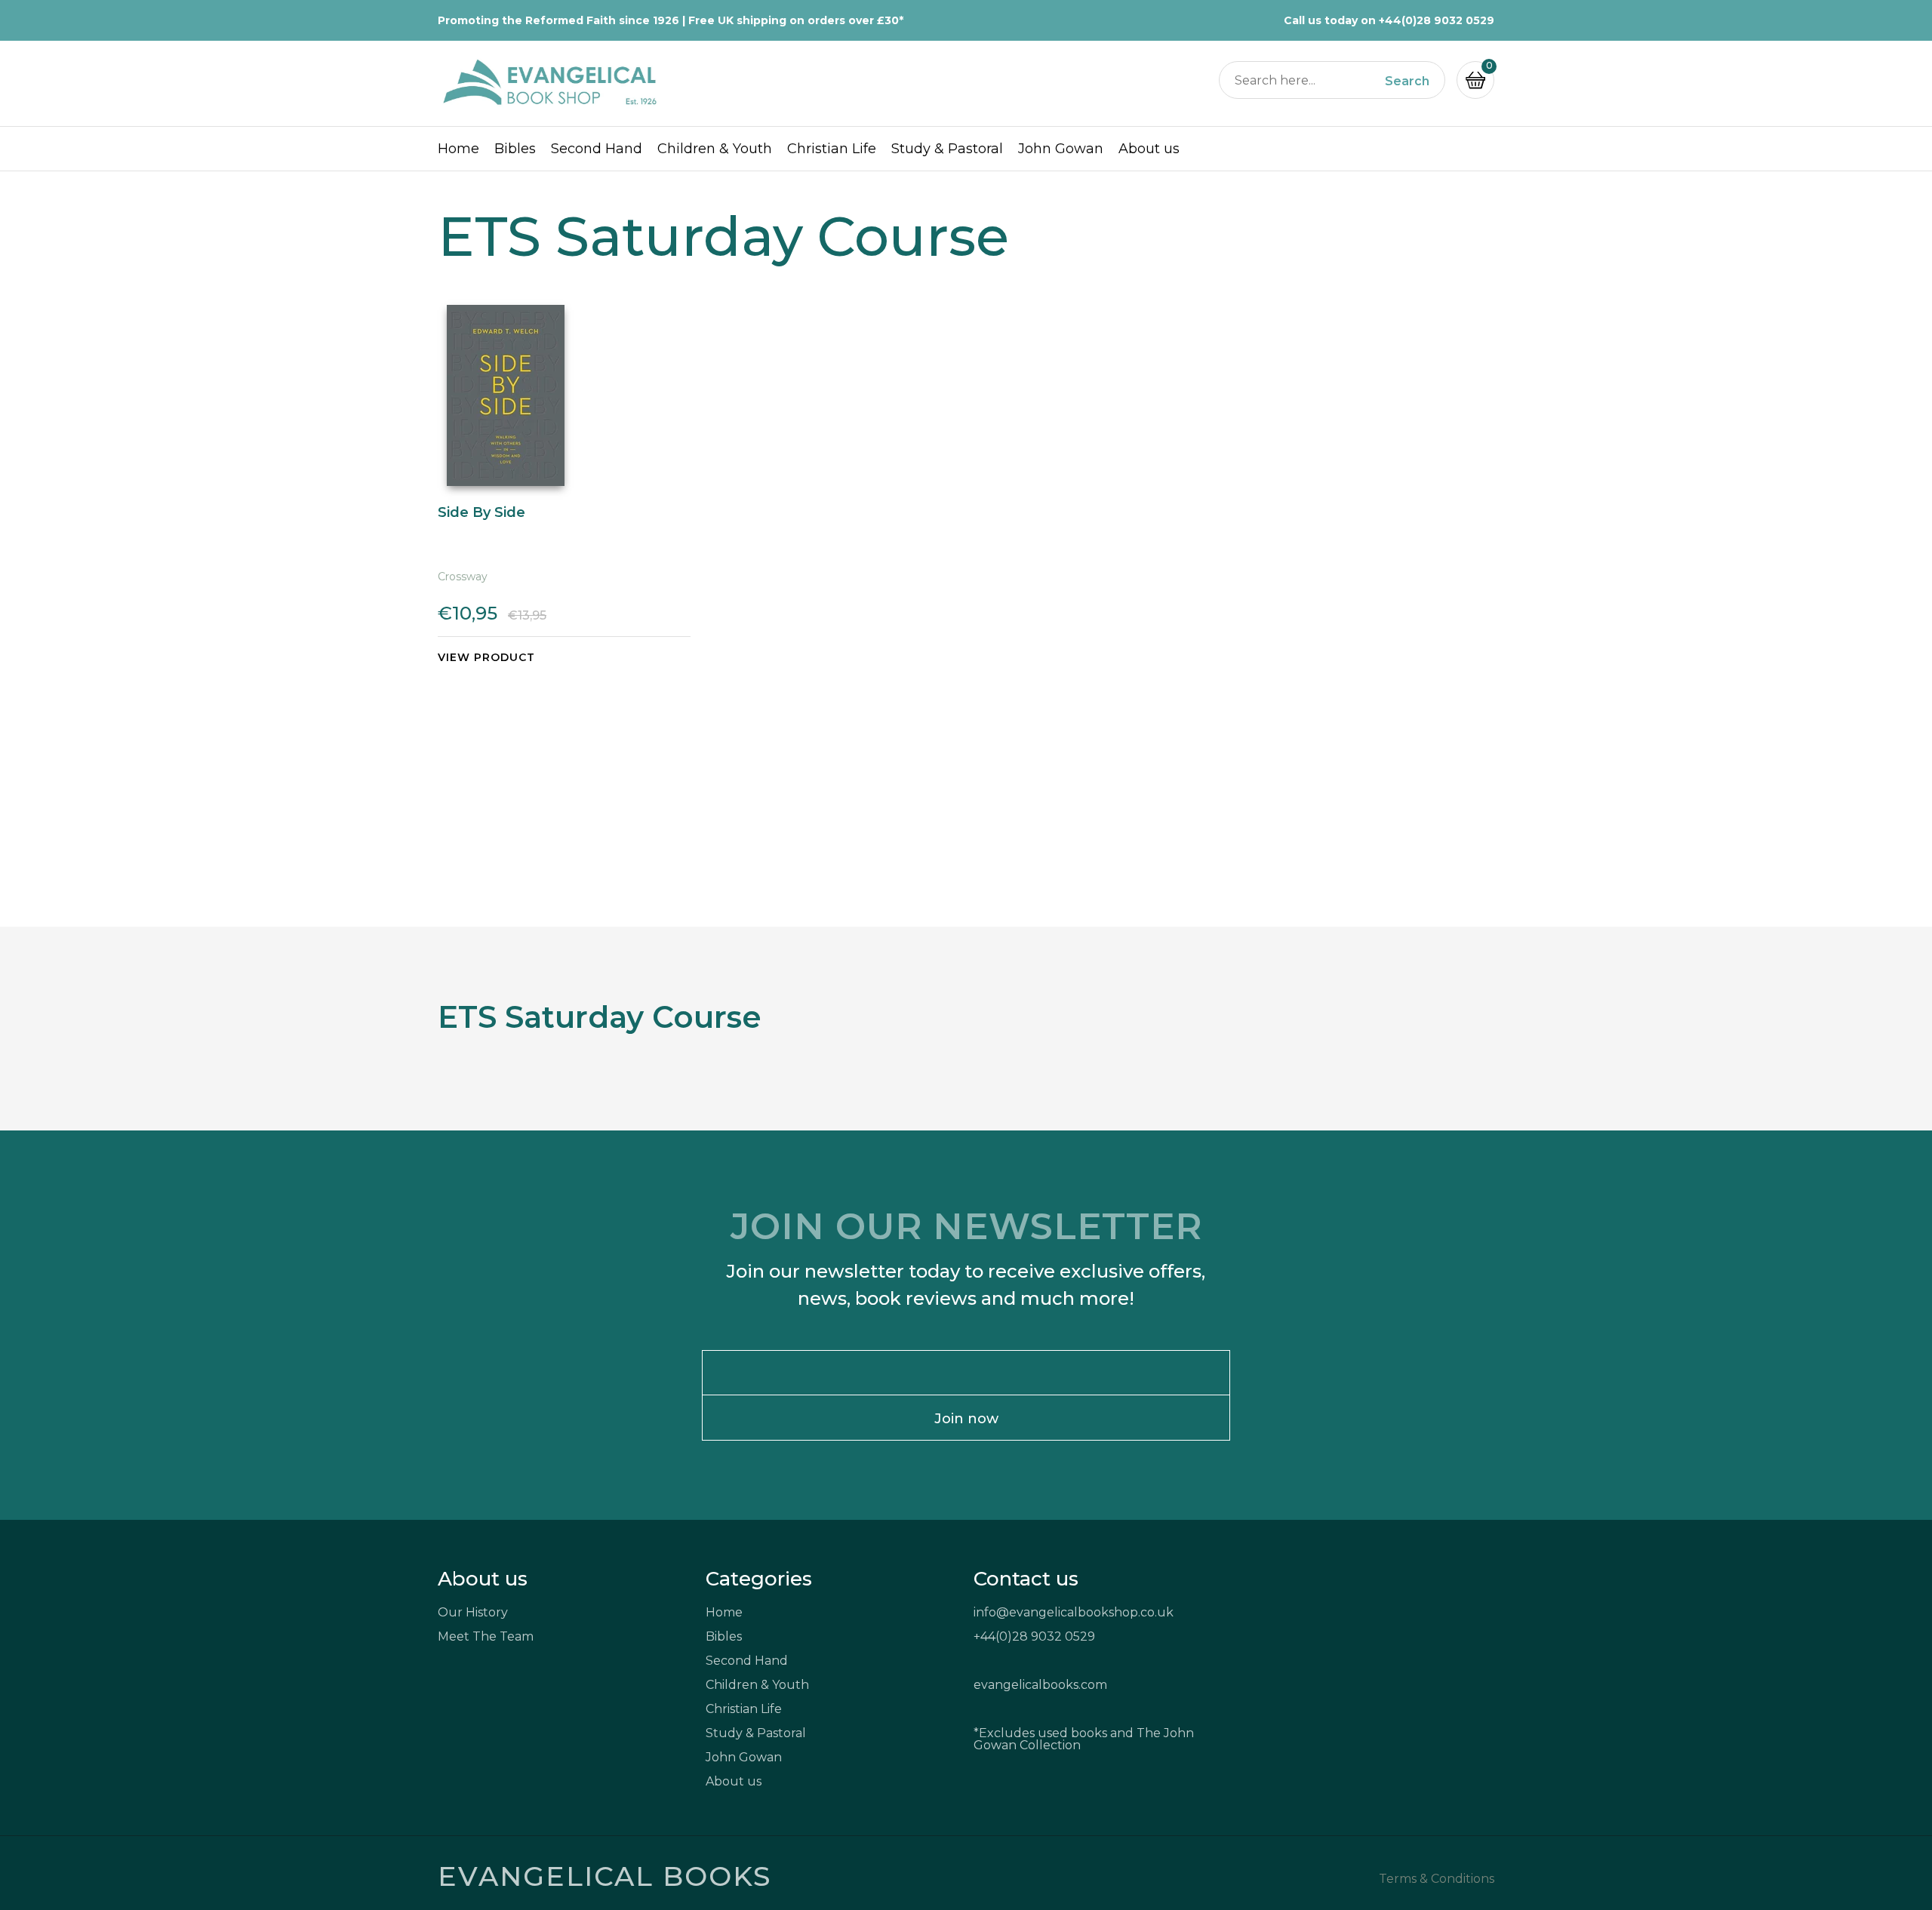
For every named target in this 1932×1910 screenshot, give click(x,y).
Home (458, 149)
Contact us (1026, 1579)
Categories (759, 1579)
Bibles (515, 149)
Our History (473, 1612)
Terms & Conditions (1437, 1879)
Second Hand (597, 149)
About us (1149, 149)
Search (1407, 82)
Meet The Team (486, 1636)
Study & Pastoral (947, 149)
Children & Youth (715, 149)
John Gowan (1061, 149)
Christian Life (832, 149)
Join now (966, 1419)
